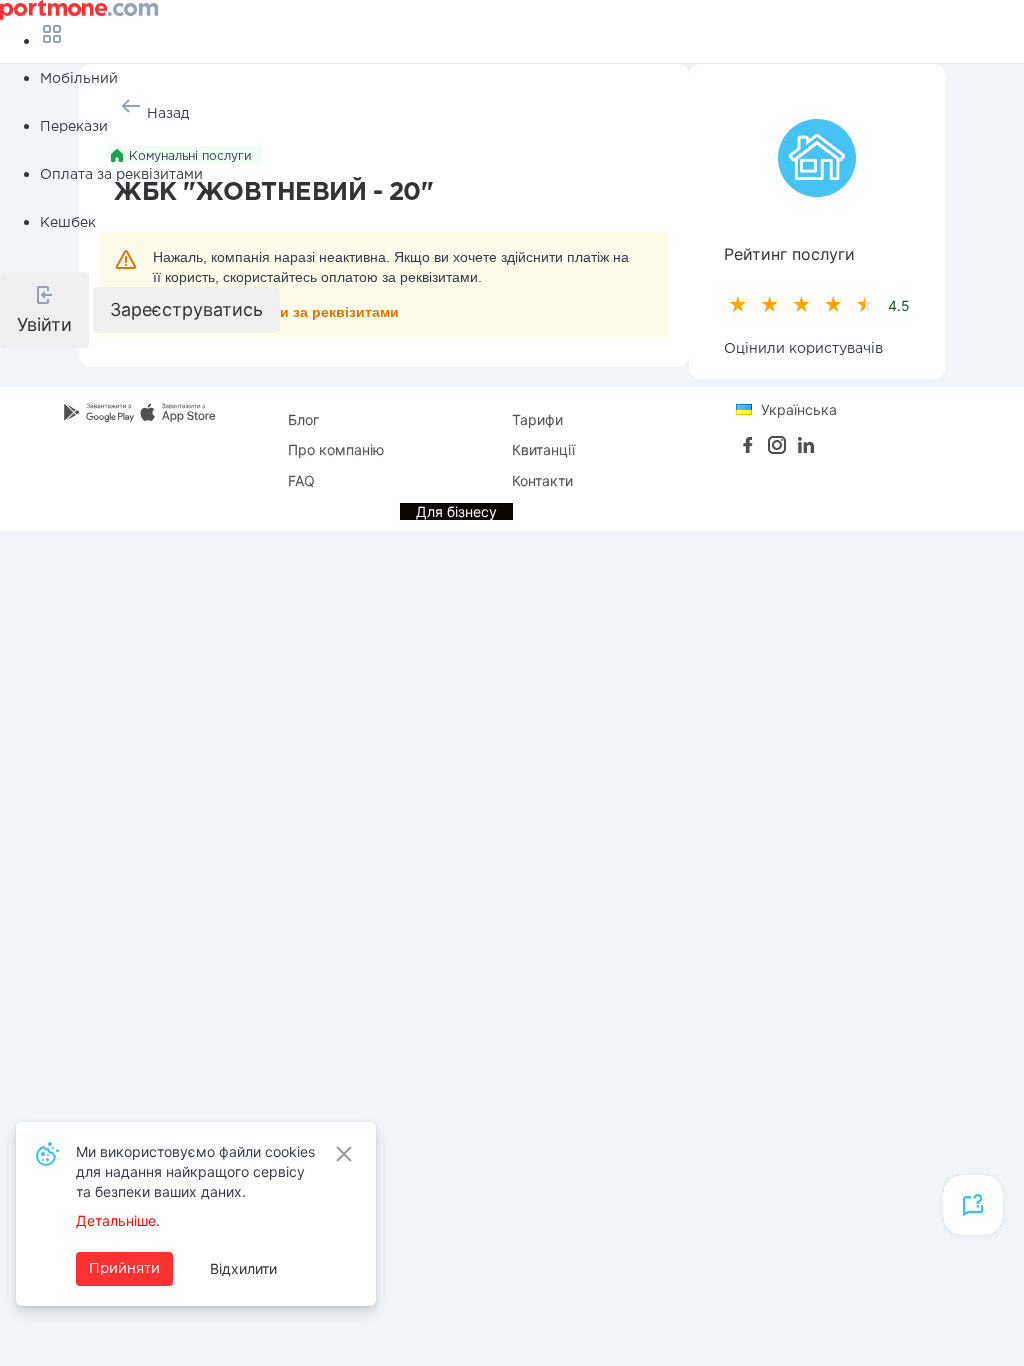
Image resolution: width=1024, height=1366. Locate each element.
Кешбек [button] (68, 223)
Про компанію (336, 449)
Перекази (74, 127)
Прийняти (124, 1269)
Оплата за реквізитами (121, 175)
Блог (303, 419)
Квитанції (543, 449)
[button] (44, 310)
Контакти (542, 480)
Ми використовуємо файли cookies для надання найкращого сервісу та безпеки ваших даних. (195, 1171)
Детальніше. (118, 1220)
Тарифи (537, 419)
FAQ (301, 480)
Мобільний (79, 79)
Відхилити (243, 1268)
